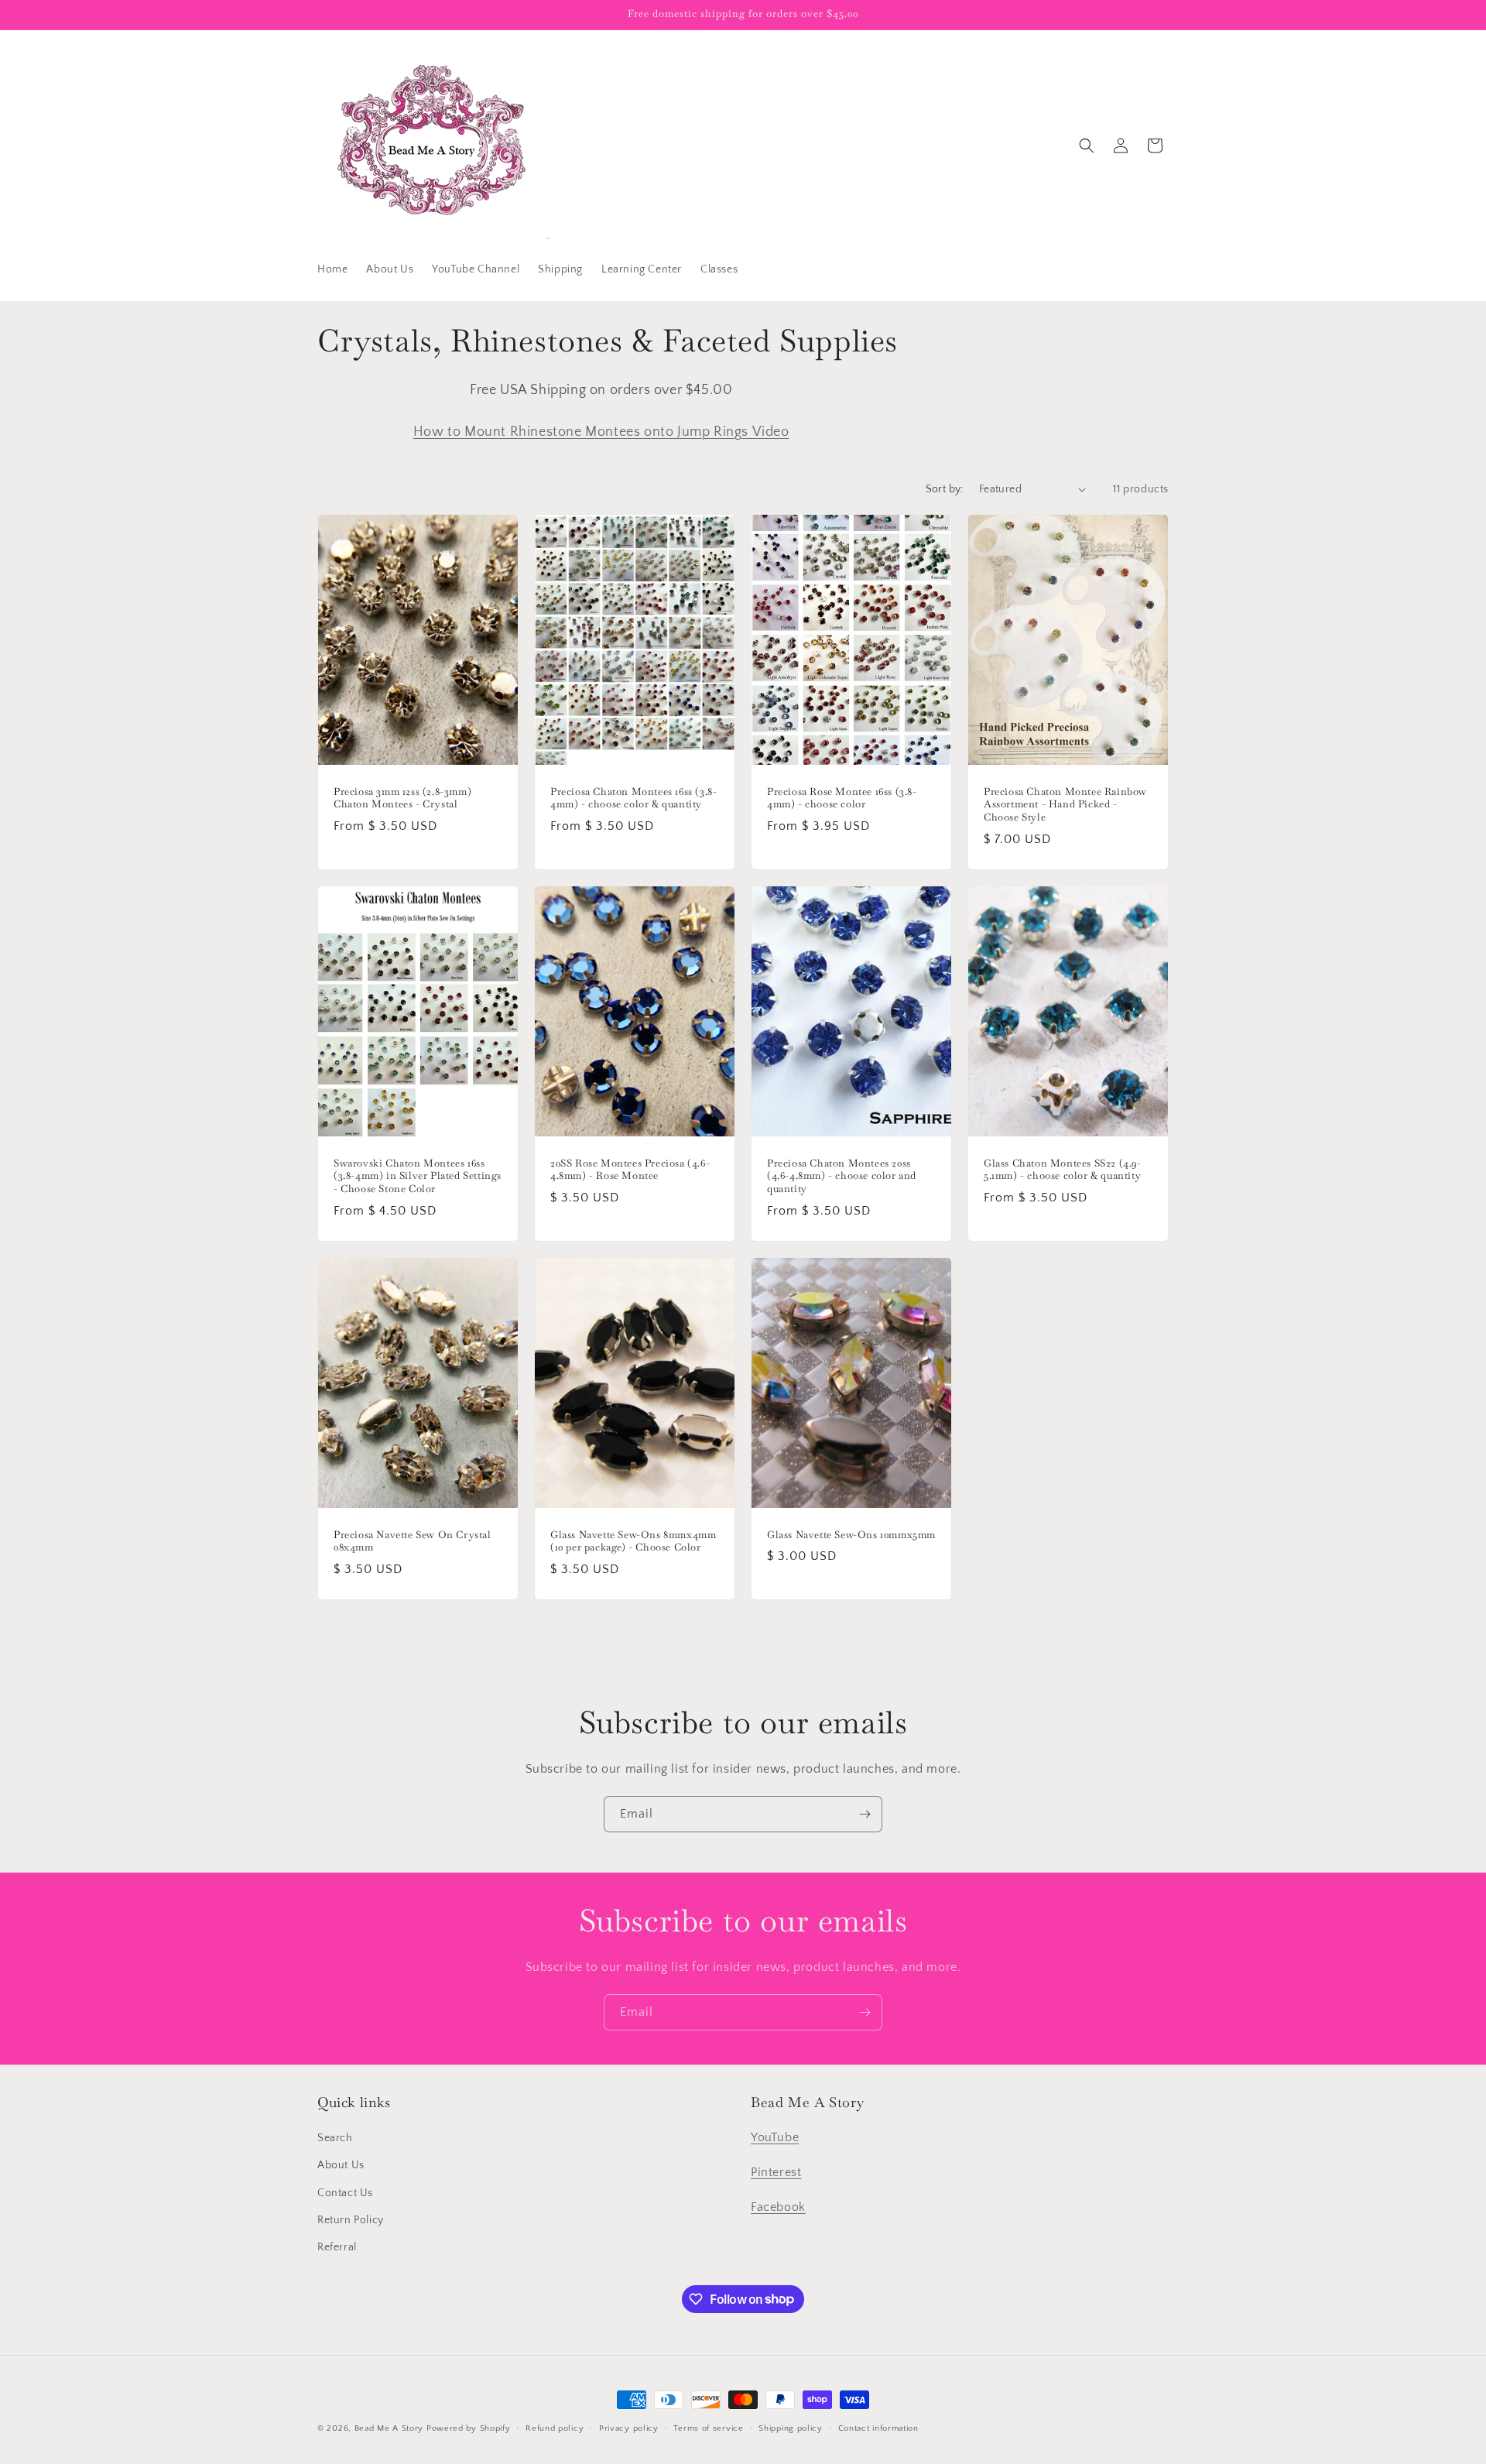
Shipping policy (791, 2428)
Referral (337, 2247)
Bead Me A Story (389, 2428)
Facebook (778, 2207)
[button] (1087, 146)
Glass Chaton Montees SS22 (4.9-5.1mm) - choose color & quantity (1063, 1169)
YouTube (775, 2138)
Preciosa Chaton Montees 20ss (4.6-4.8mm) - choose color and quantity (842, 1176)
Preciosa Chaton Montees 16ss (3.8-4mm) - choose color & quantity (633, 798)
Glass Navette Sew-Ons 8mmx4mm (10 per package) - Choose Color (633, 1542)
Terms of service (708, 2428)
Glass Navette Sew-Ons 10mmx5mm (851, 1535)
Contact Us (345, 2193)
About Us (341, 2166)
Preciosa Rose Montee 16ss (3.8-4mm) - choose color (842, 798)
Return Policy (351, 2220)
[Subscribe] (865, 1814)
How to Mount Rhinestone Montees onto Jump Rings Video (601, 432)
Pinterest (776, 2172)
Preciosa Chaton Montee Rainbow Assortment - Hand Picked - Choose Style (1065, 804)
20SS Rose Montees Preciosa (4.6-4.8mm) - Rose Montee (630, 1169)
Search (335, 2139)
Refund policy (555, 2428)
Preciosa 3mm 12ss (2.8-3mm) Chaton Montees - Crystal (402, 798)
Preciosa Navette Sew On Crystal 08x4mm (413, 1542)
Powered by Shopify (469, 2428)
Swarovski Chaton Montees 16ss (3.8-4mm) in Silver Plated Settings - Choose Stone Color (418, 1176)
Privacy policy (629, 2428)
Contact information (878, 2428)
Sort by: (945, 489)
